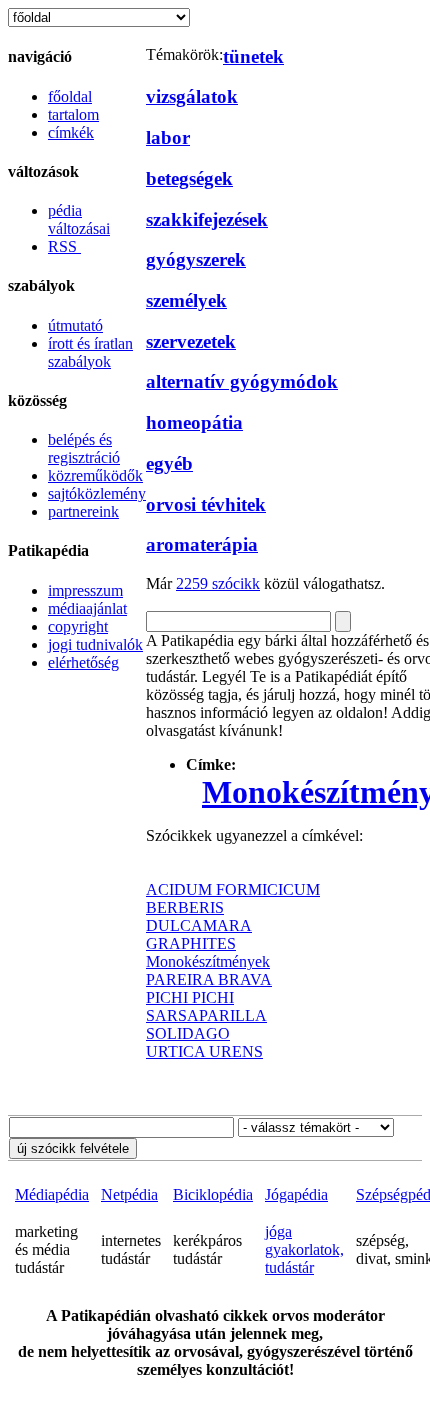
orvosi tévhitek (206, 504)
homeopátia (194, 422)
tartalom (73, 114)
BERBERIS (185, 907)
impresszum (85, 590)
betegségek (189, 178)
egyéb (169, 463)
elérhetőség (83, 662)
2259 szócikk (218, 583)
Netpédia (129, 1194)
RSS (64, 246)
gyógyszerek (196, 259)
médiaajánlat (87, 608)
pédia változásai (79, 219)
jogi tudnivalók (95, 644)
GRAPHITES (191, 943)
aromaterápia (202, 544)
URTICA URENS (204, 1051)
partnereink (83, 511)
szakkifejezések (207, 219)
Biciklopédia (213, 1194)
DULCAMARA (199, 925)
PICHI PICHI (190, 997)
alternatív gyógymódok (242, 381)
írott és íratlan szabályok (90, 352)
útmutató (75, 325)
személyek (186, 300)
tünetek (253, 56)
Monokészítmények (208, 961)
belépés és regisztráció (84, 448)
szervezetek (191, 341)
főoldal (70, 96)
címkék (71, 132)
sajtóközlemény (97, 493)
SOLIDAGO (188, 1033)
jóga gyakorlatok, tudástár (304, 1249)
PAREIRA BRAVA (209, 979)
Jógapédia (296, 1194)
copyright (78, 626)
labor (168, 137)
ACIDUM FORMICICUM (233, 889)
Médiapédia (52, 1194)
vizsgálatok (192, 96)
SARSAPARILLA (206, 1015)
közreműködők (95, 475)
